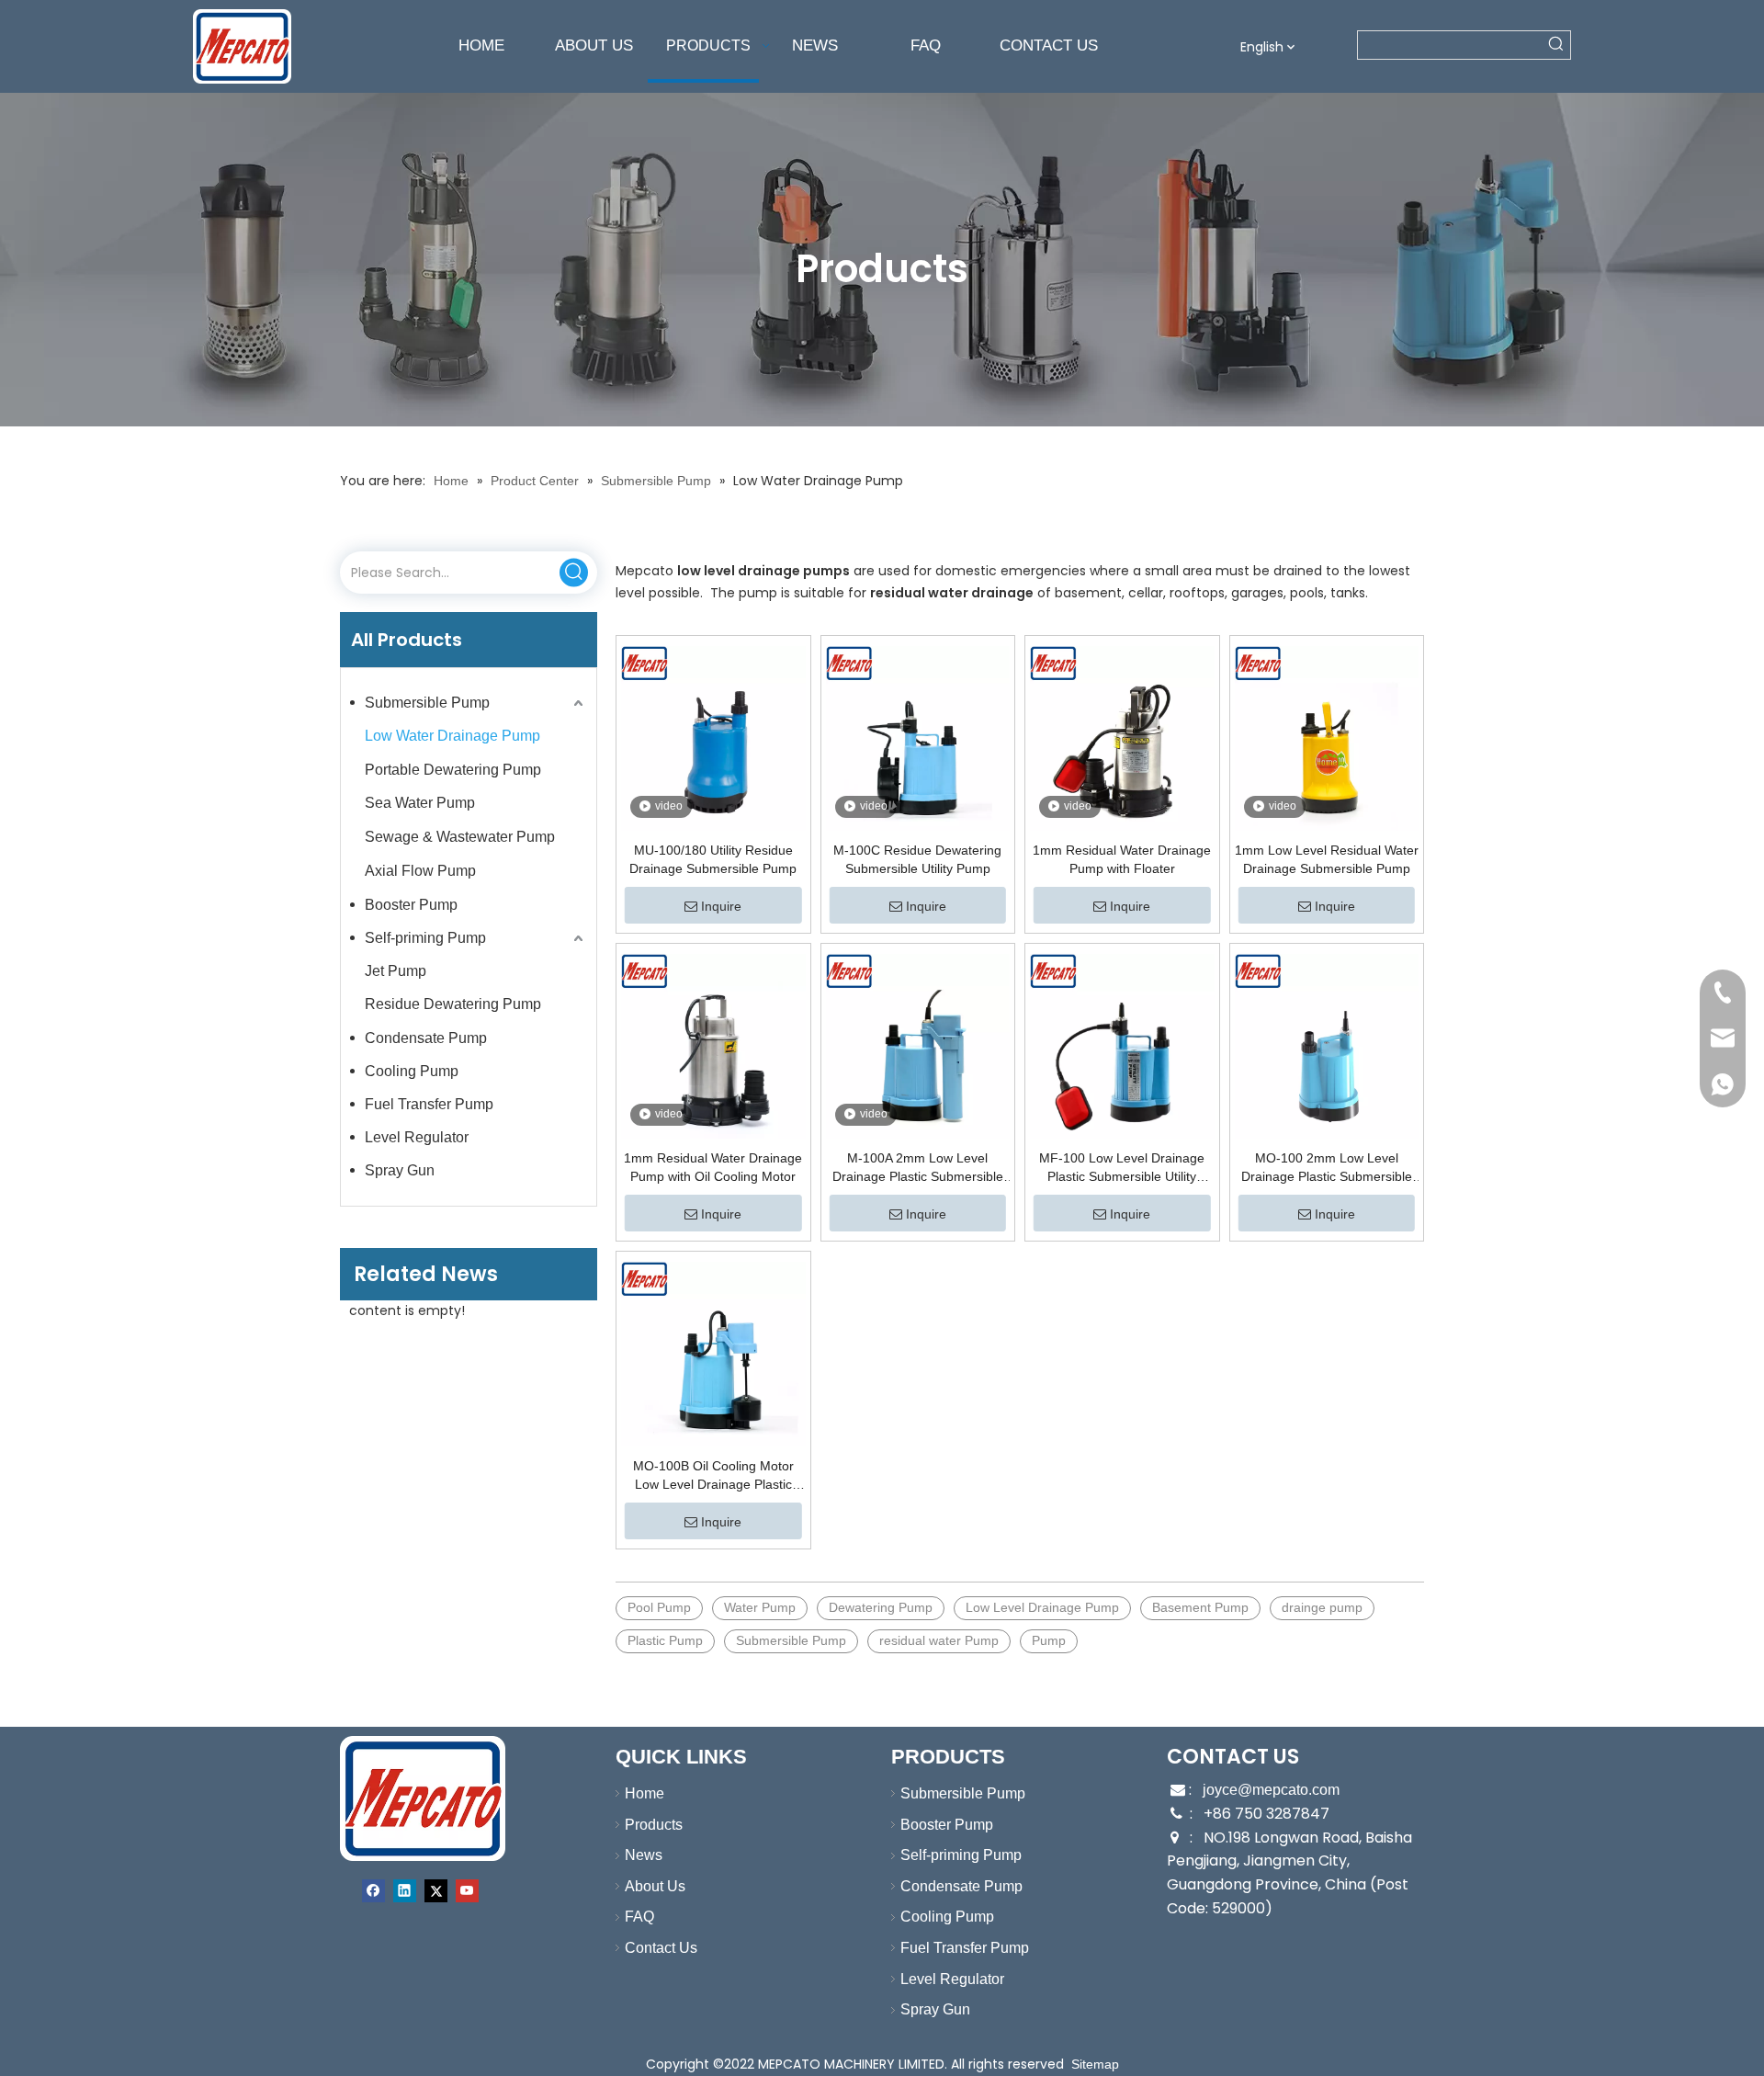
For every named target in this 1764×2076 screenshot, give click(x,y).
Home (645, 1793)
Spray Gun (400, 1170)
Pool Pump (659, 1607)
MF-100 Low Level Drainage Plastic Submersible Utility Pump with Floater (1122, 1168)
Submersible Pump (427, 703)
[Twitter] (436, 1891)
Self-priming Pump (425, 938)
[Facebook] (373, 1891)
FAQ (639, 1917)
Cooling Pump (412, 1071)
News (644, 1855)
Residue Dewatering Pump (453, 1004)
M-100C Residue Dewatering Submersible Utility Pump (917, 859)
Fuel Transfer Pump (429, 1104)
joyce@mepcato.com (1271, 1790)
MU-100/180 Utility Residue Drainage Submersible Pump (713, 859)
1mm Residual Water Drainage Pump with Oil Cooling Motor (713, 1167)
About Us (655, 1886)
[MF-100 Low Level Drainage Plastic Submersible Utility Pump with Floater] (1122, 1046)
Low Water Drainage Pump (452, 736)
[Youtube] (467, 1891)
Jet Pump (396, 971)
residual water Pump (939, 1640)
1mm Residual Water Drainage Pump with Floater (1122, 859)
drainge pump (1322, 1607)
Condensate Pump (426, 1038)
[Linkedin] (405, 1891)
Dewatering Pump (881, 1607)
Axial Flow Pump (420, 871)
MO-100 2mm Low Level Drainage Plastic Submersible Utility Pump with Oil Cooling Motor (1327, 1168)
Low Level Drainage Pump (1042, 1607)
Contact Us (661, 1948)
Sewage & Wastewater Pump (460, 837)
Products (654, 1825)
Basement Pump (1200, 1607)
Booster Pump (411, 905)
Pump (1049, 1640)
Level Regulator (417, 1137)
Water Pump (760, 1607)
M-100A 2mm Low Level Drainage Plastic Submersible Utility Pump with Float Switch (918, 1168)
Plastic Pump (665, 1640)
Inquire (721, 906)
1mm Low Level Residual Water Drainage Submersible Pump (1327, 859)
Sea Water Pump (420, 803)
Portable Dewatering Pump (453, 770)
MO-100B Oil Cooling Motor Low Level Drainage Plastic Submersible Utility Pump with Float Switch (713, 1476)
